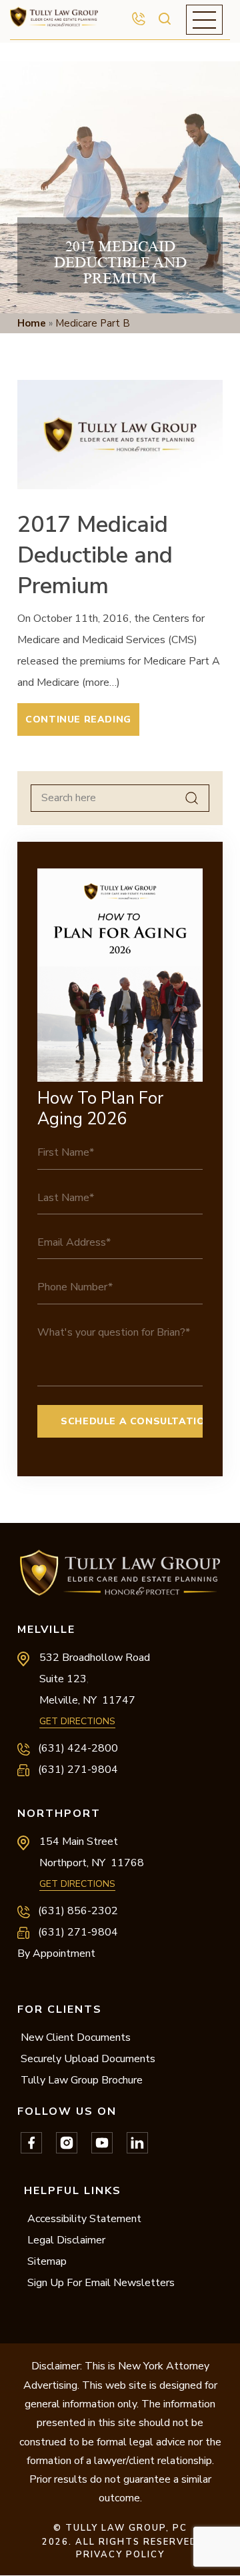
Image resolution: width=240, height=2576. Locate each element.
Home (32, 323)
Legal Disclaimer (66, 2240)
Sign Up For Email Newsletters (101, 2283)
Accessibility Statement (84, 2219)
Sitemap (47, 2261)
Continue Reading (78, 719)
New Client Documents (76, 2037)
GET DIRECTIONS (77, 1721)
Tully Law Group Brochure (82, 2080)
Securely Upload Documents (88, 2059)
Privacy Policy (120, 2555)
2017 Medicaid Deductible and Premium (95, 555)
